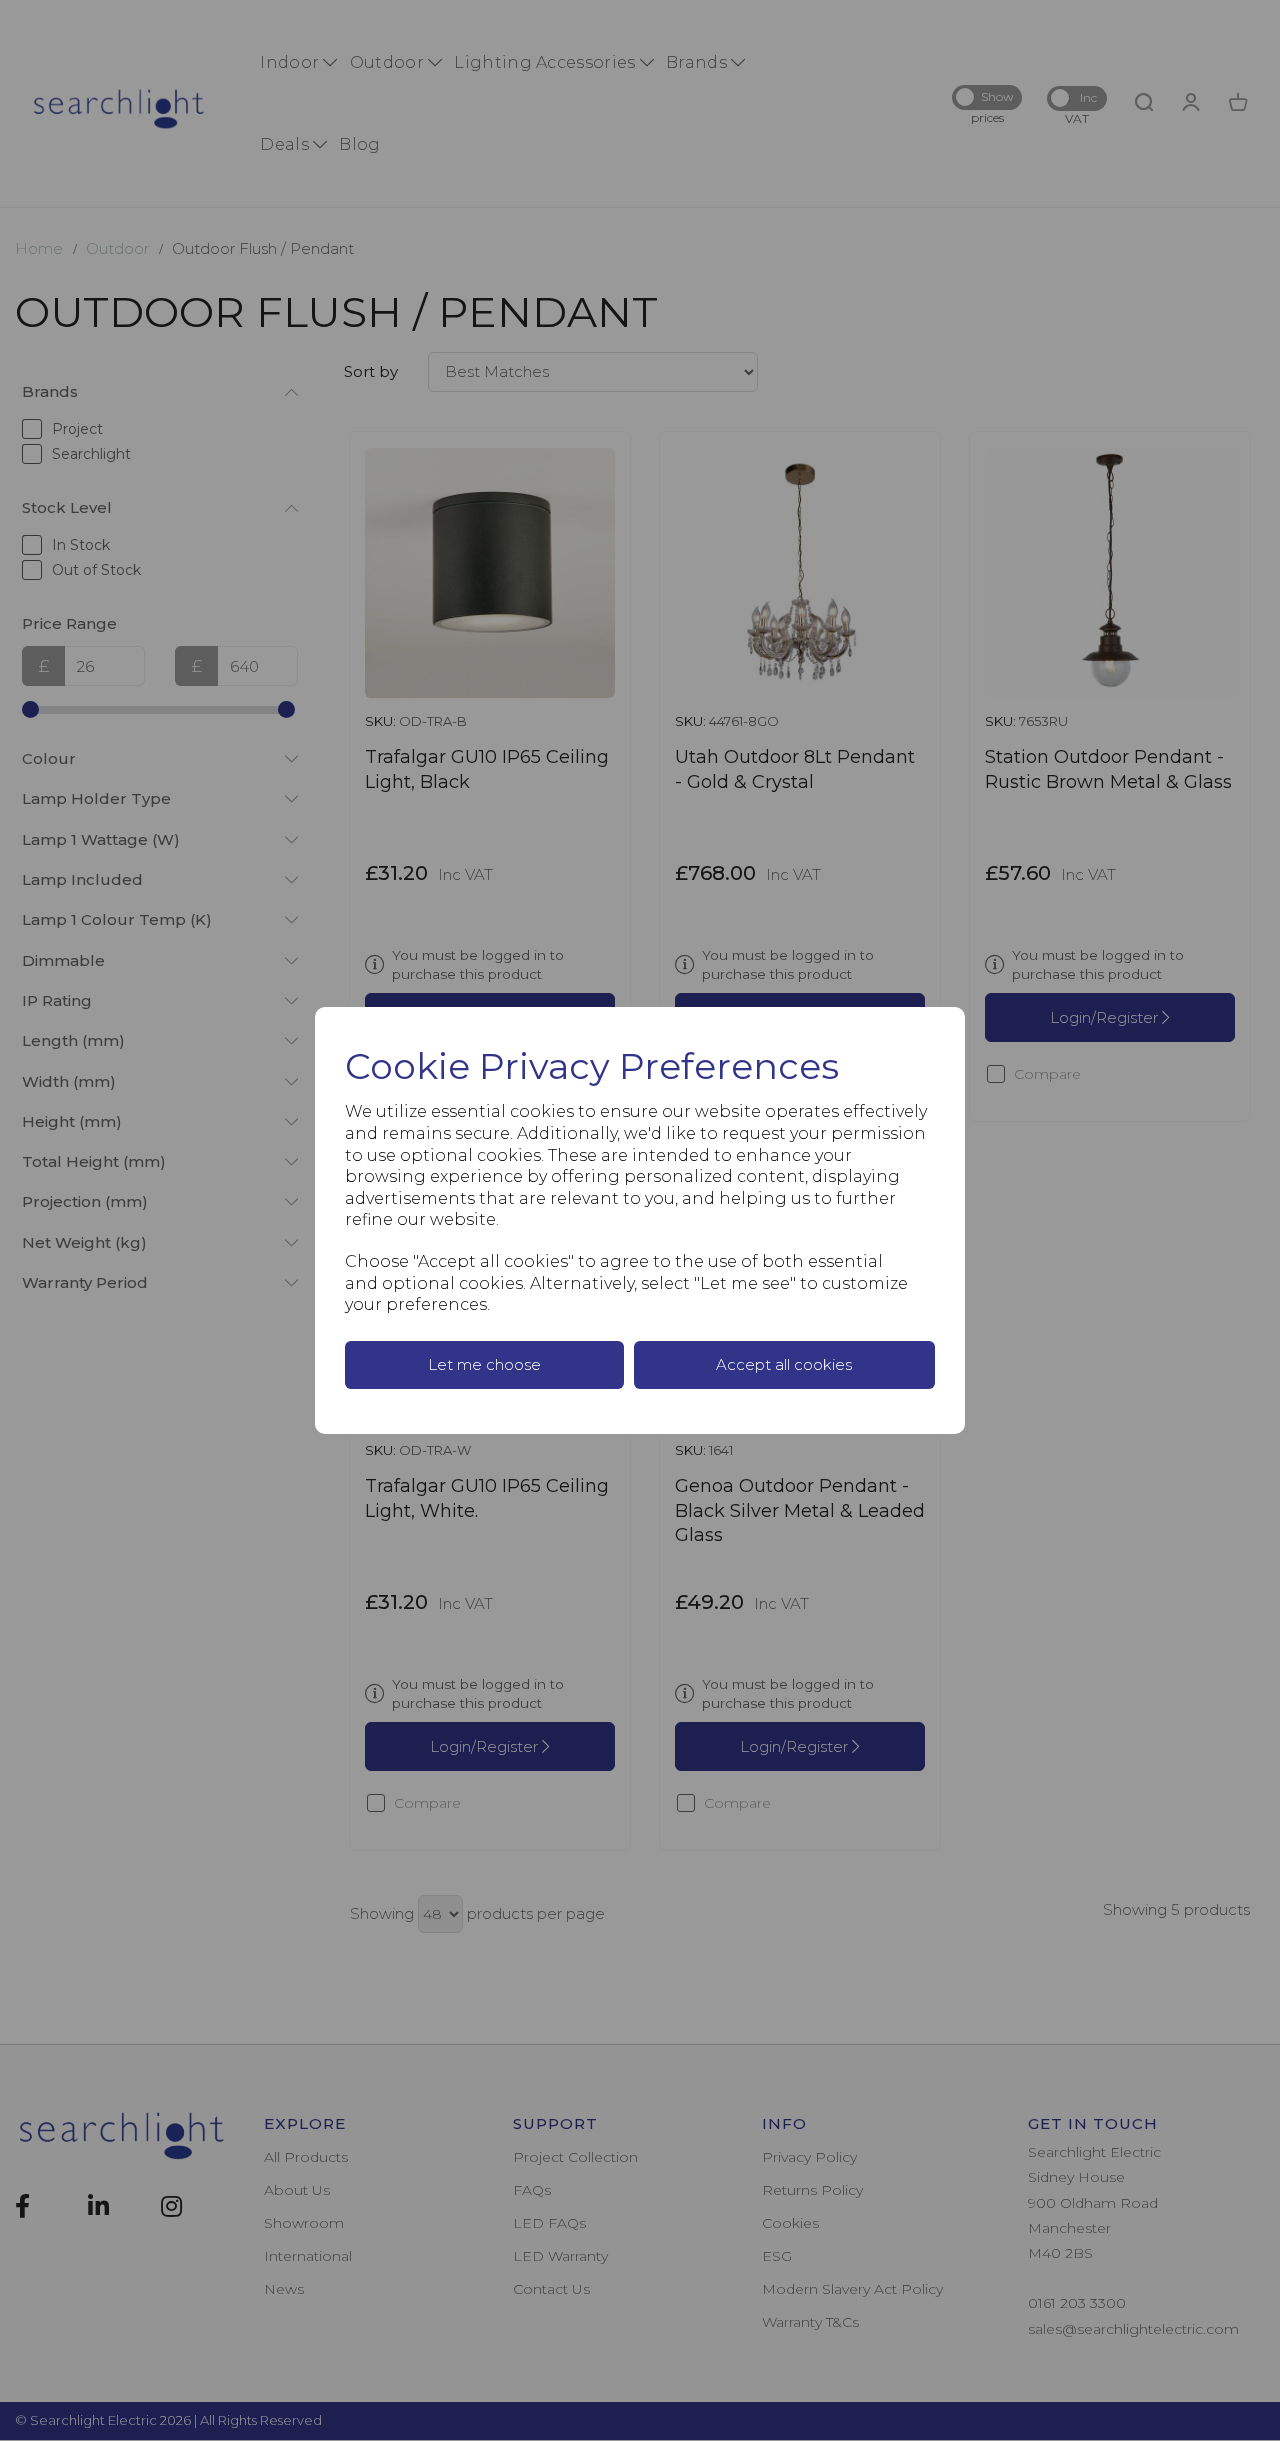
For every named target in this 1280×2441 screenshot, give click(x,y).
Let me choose (484, 1364)
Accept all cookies (784, 1364)
